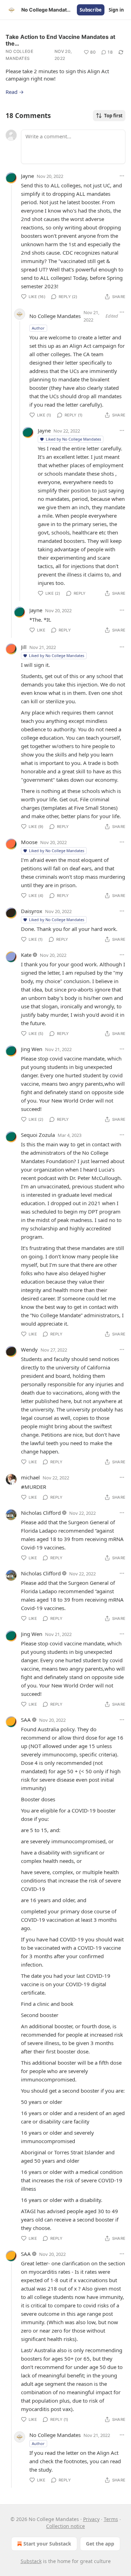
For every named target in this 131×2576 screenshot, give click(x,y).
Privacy (91, 2519)
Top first (113, 116)
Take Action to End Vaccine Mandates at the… (60, 40)
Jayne (27, 176)
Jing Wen (32, 1049)
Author (38, 328)
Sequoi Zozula (38, 1135)
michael (30, 1477)
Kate (26, 955)
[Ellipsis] (122, 176)
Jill (24, 647)
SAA (26, 1720)
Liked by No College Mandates (73, 439)
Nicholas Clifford (41, 1513)
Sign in (116, 10)
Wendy (29, 1349)
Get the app (100, 2544)
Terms (111, 2519)
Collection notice (65, 2526)
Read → (15, 92)
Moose (29, 842)
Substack (31, 2561)
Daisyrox (32, 911)
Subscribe (91, 10)
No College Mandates (19, 55)
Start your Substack (47, 2544)
